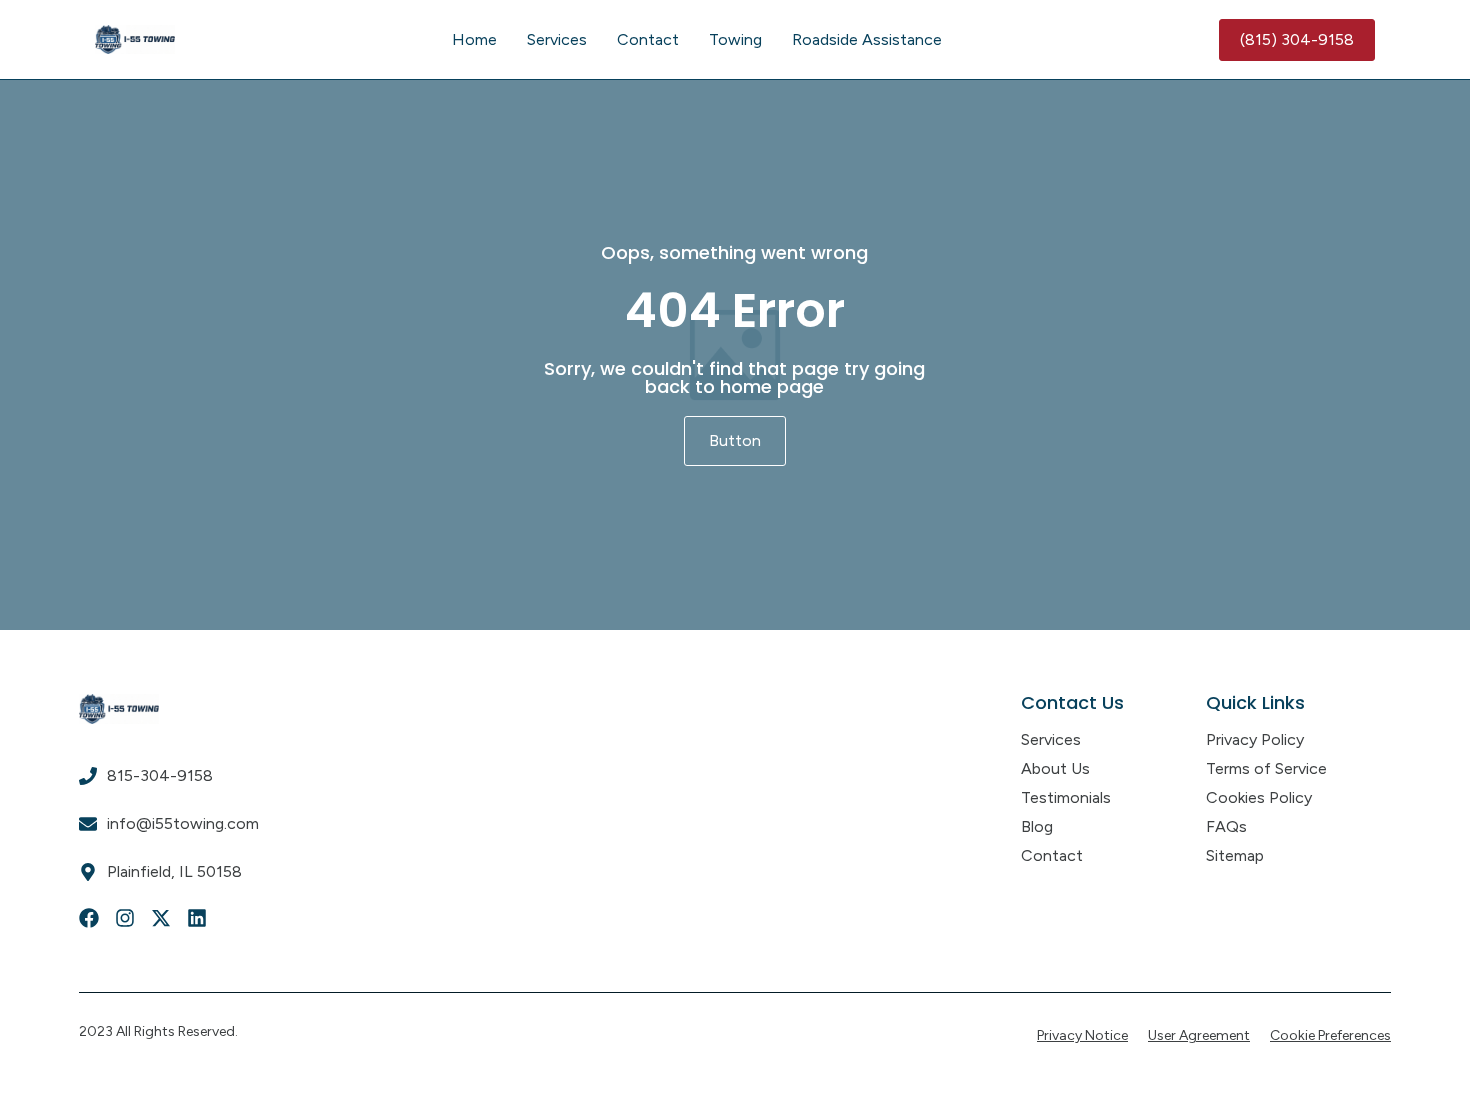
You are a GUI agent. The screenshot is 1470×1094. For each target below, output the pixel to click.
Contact (648, 39)
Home (474, 39)
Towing (735, 39)
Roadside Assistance (867, 39)
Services (557, 39)
